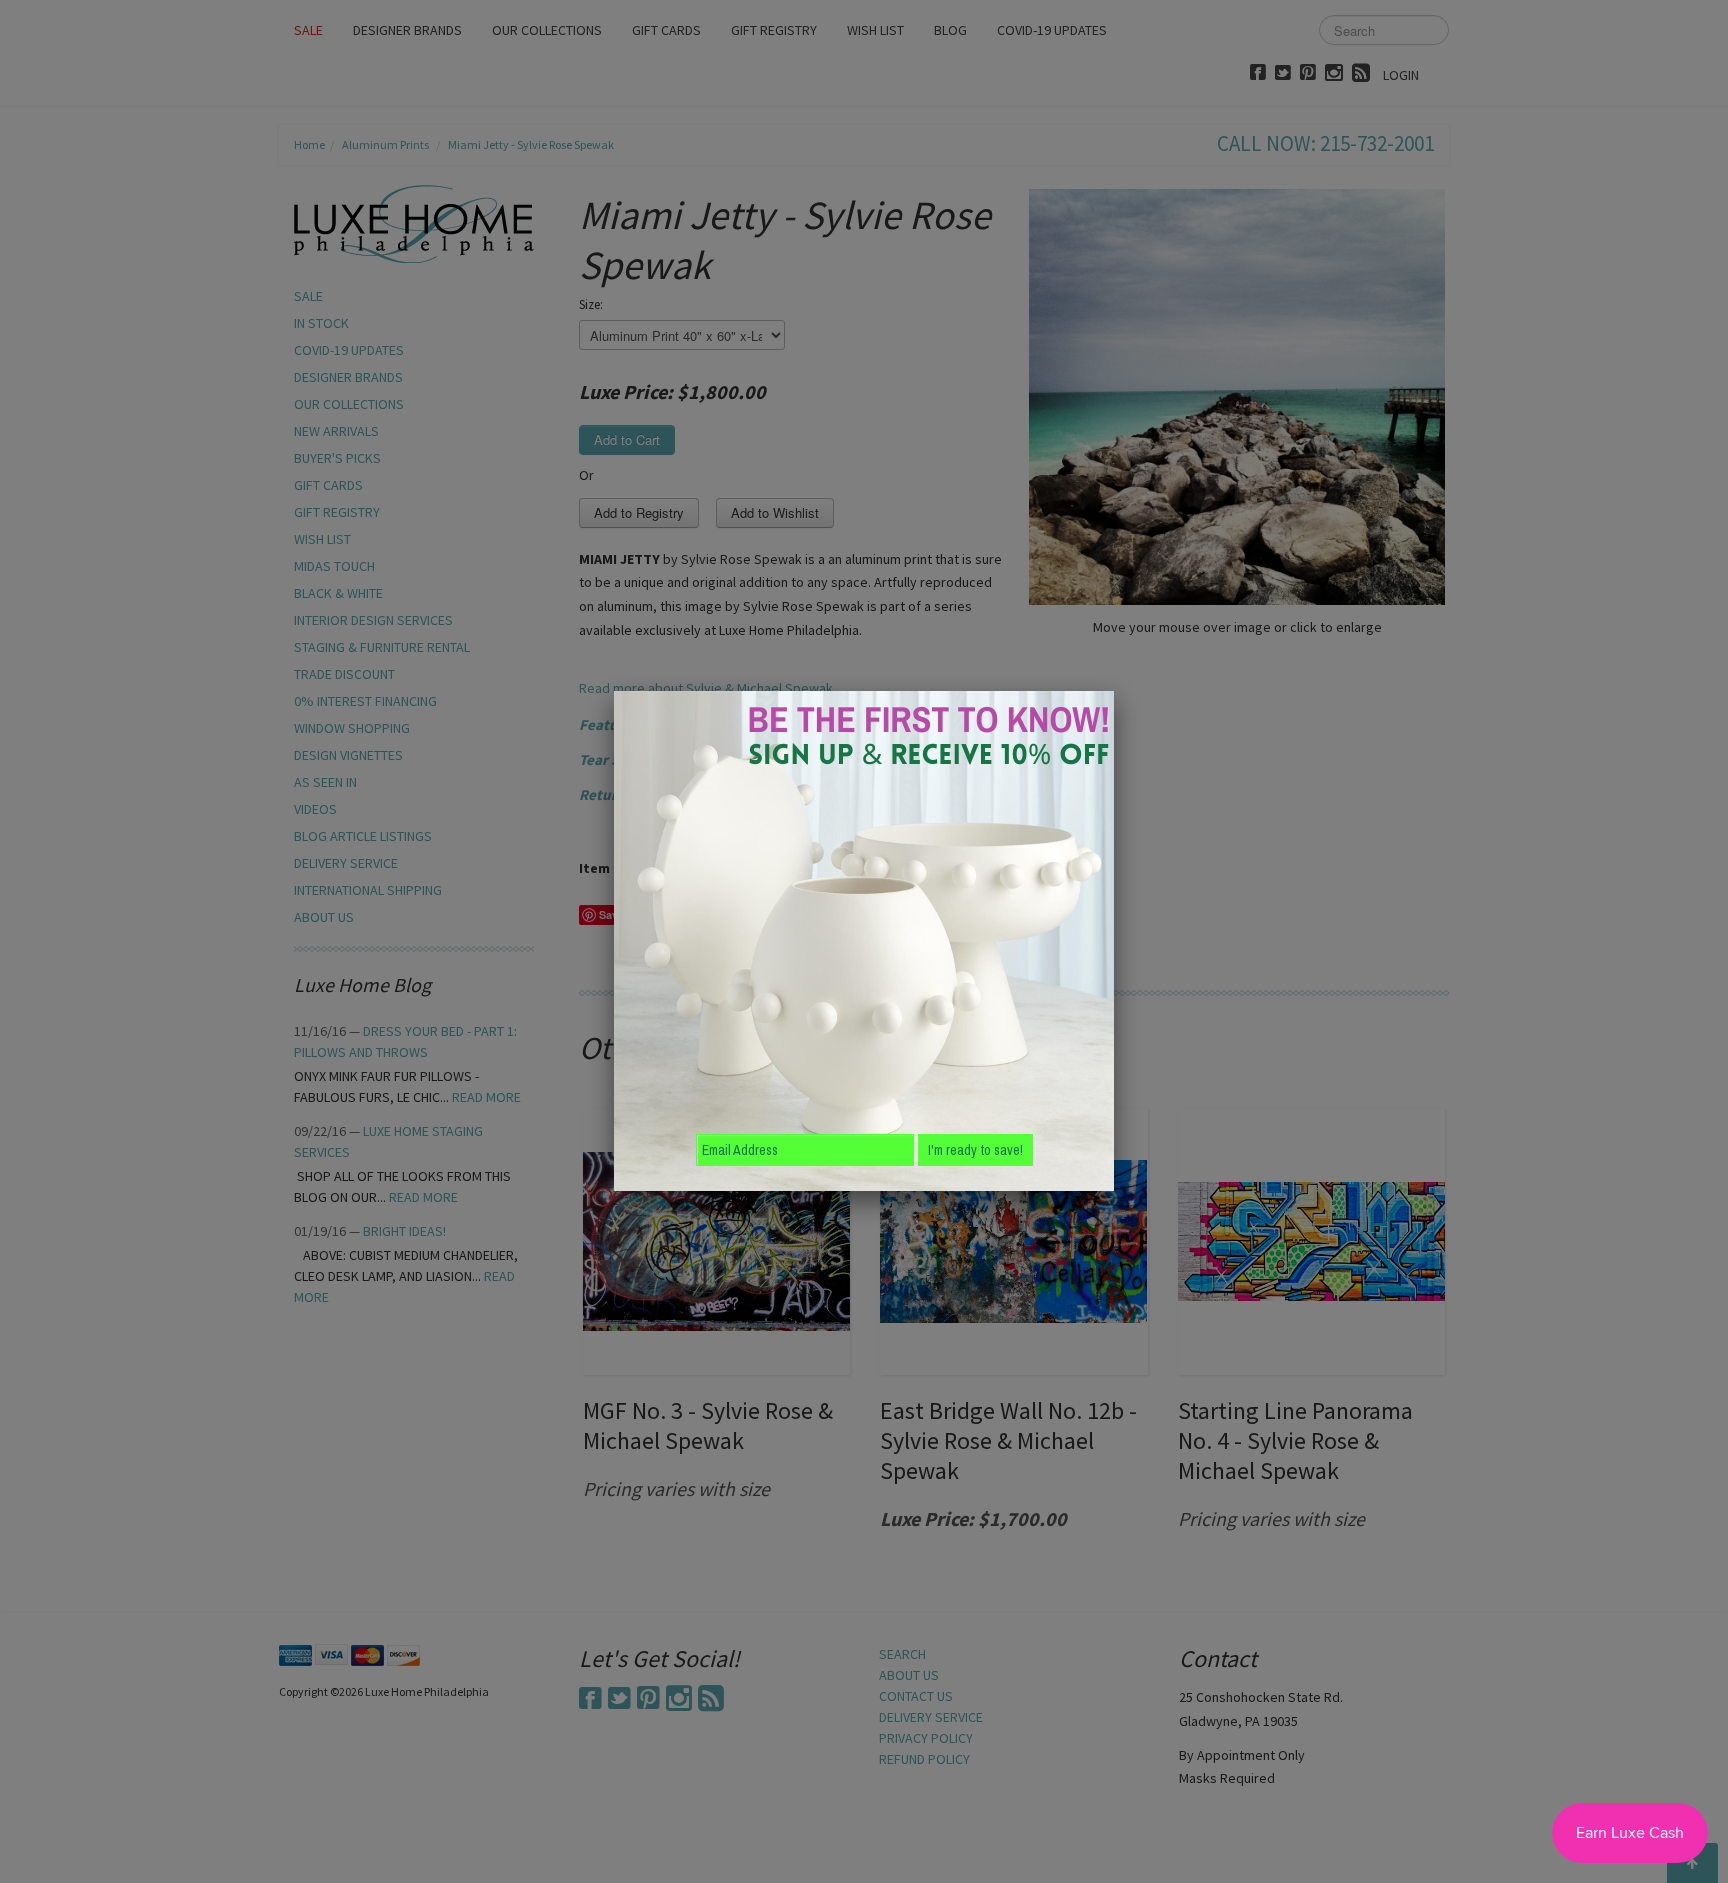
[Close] (1114, 691)
